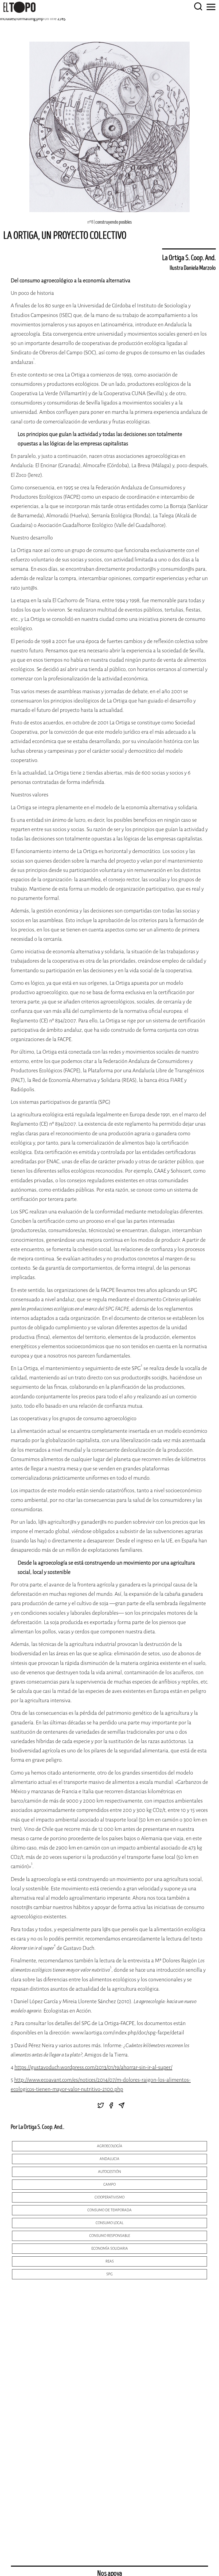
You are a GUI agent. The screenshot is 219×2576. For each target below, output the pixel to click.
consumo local (109, 2223)
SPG (109, 2274)
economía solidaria (110, 2248)
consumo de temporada (109, 2210)
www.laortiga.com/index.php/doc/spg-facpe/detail (128, 2033)
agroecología (110, 2146)
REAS (110, 2261)
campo (109, 2184)
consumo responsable (110, 2236)
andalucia (109, 2159)
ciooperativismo (109, 2197)
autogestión (109, 2172)
